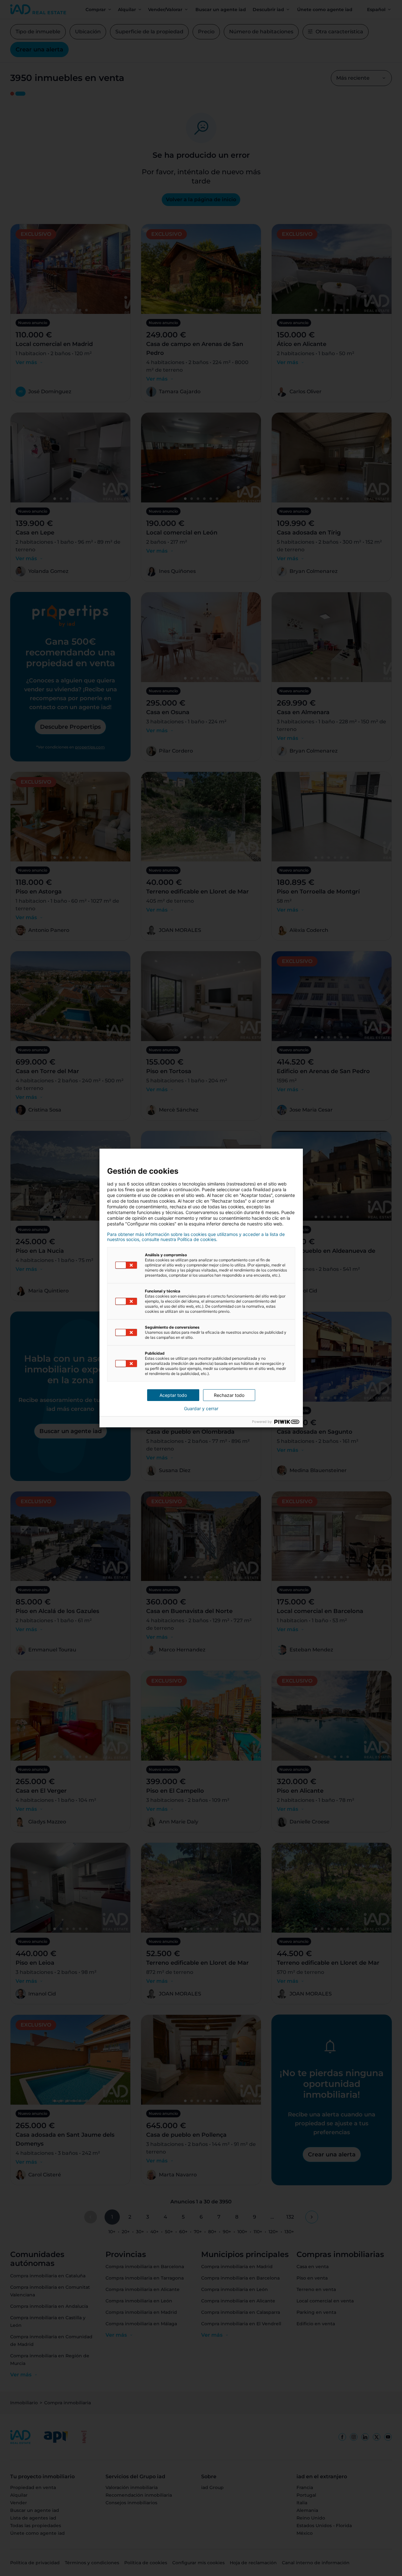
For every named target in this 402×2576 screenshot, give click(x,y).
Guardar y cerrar (201, 1409)
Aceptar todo (173, 1395)
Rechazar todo (229, 1395)
